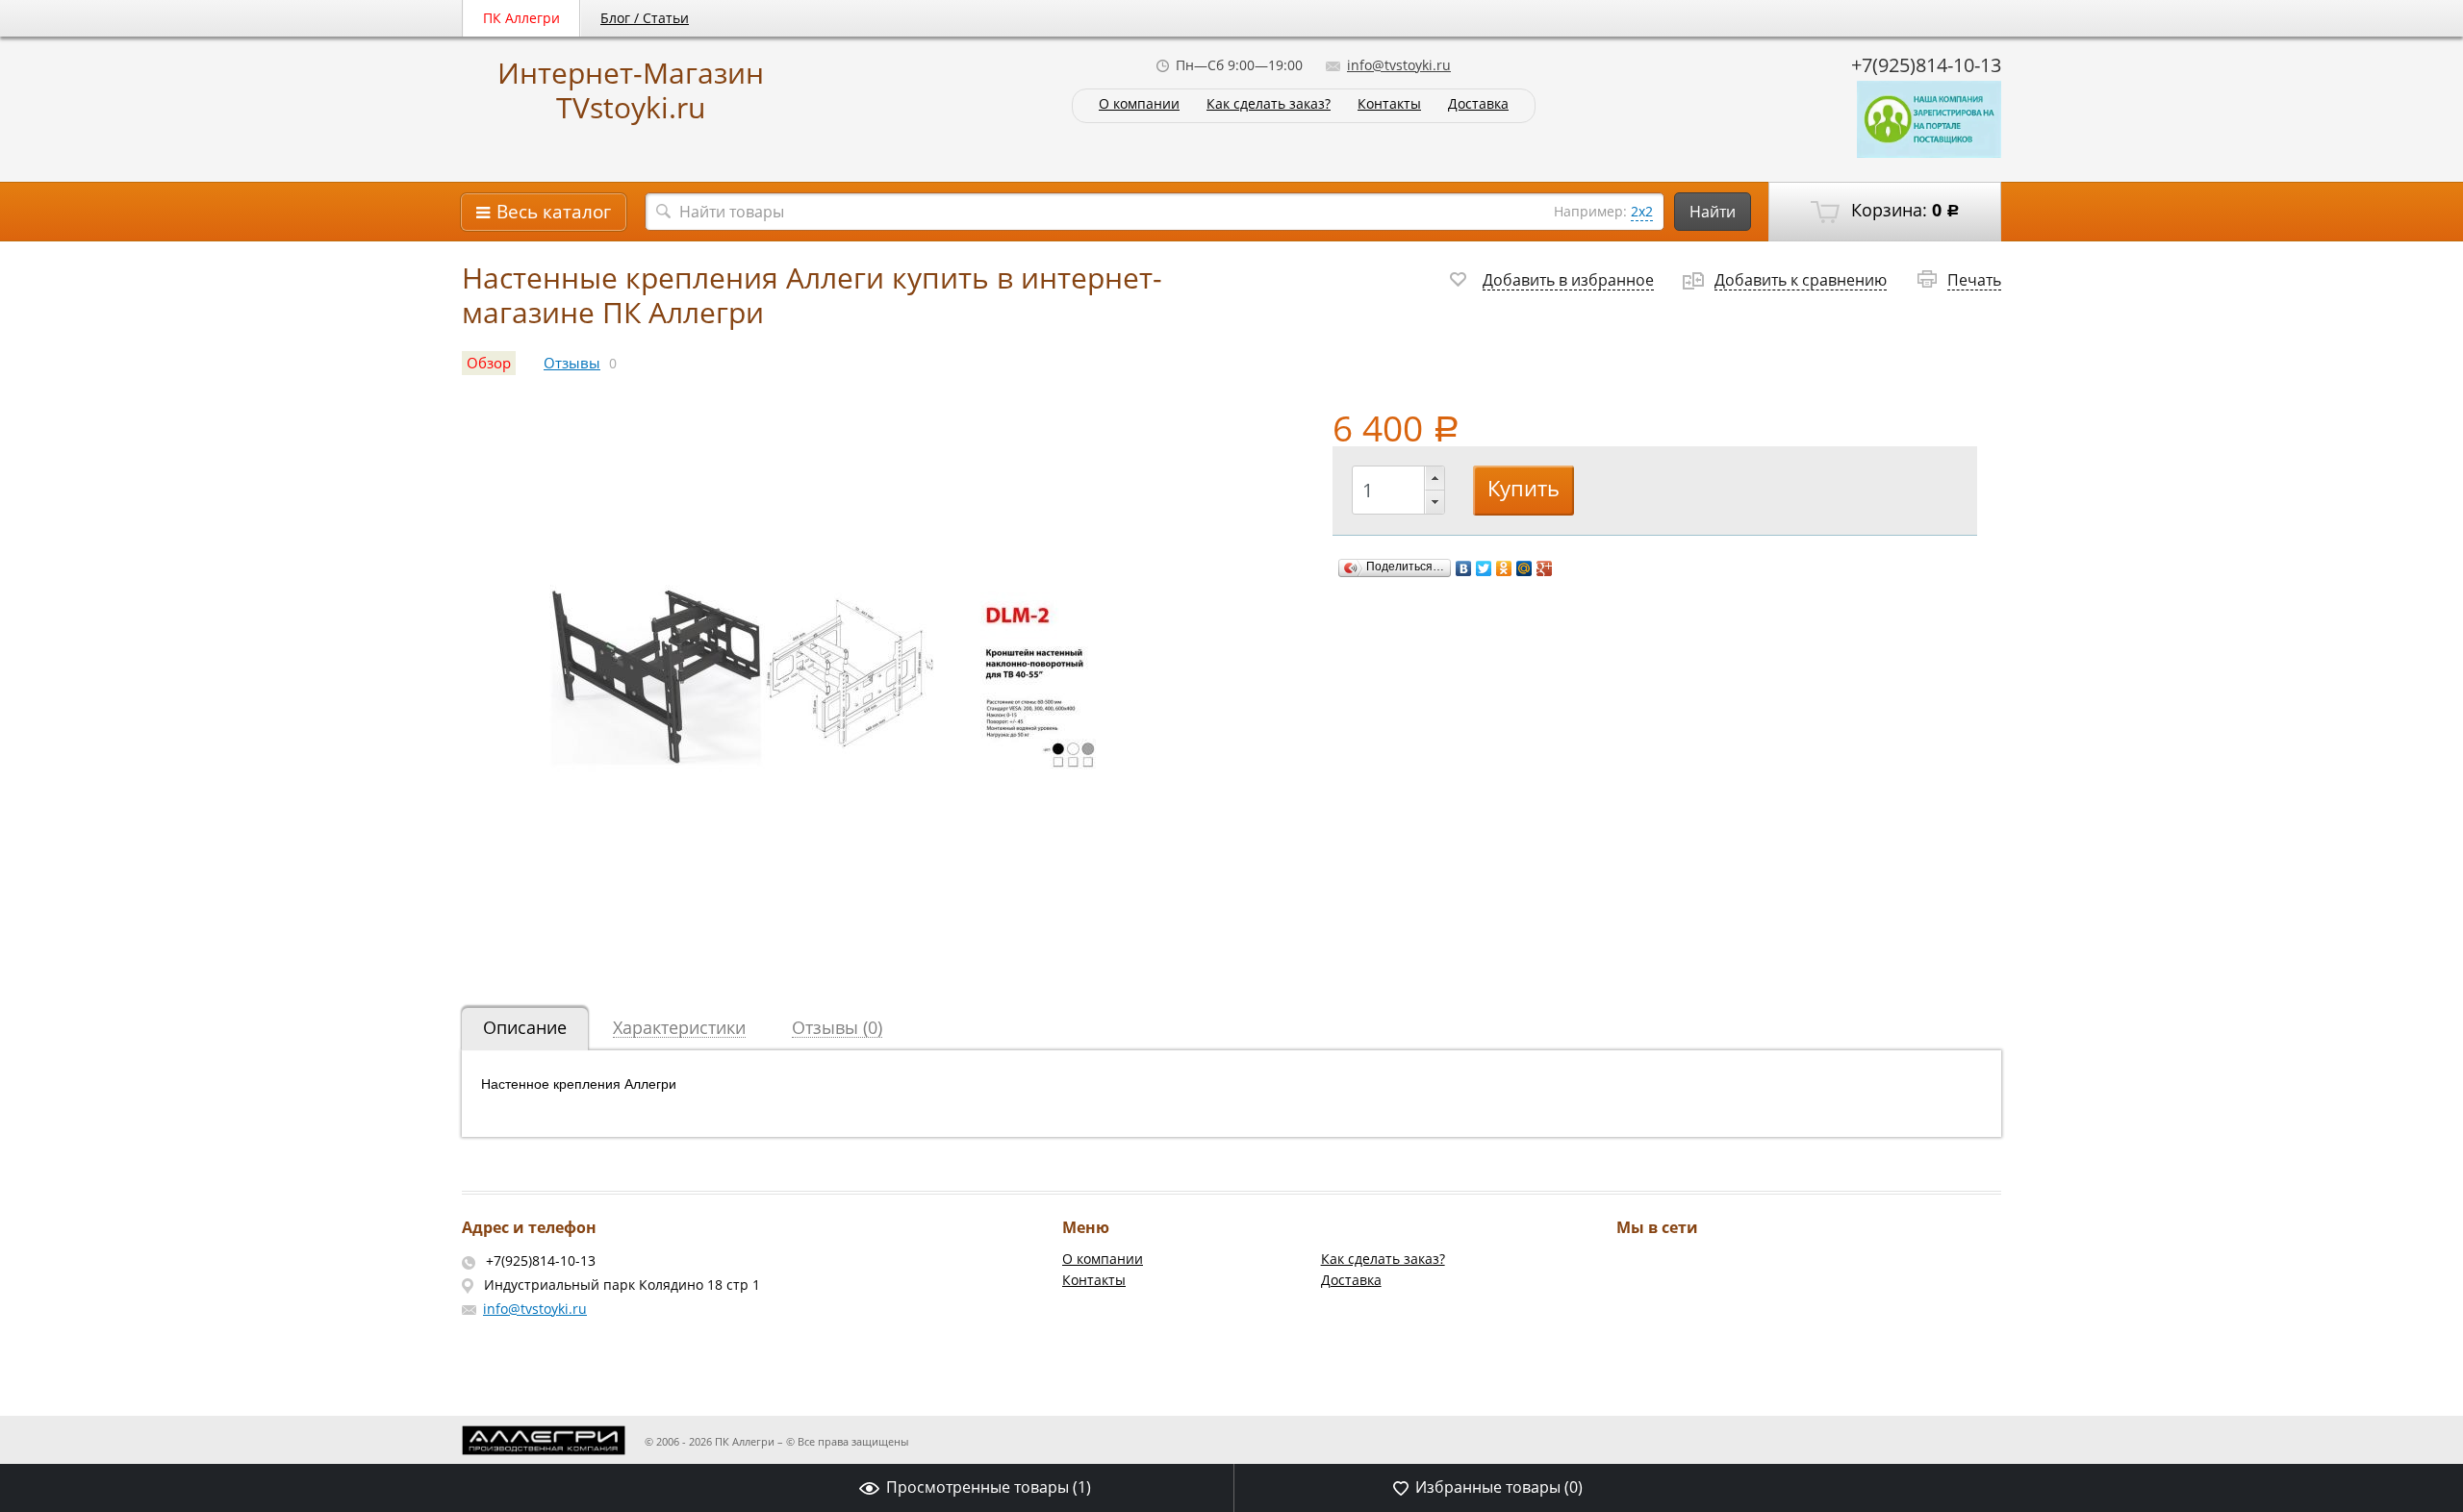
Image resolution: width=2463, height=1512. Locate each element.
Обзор (489, 363)
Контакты (1389, 104)
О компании (1139, 104)
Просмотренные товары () (989, 1487)
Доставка (1478, 104)
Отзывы (572, 363)
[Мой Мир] (1524, 568)
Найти (1713, 212)
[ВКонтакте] (1464, 568)
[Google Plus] (1545, 568)
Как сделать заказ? (1269, 104)
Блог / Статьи (645, 18)
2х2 (1642, 211)
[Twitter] (1484, 568)
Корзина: (1903, 210)
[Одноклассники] (1504, 568)
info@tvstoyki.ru (1399, 65)
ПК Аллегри (521, 18)
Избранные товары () (1499, 1487)
